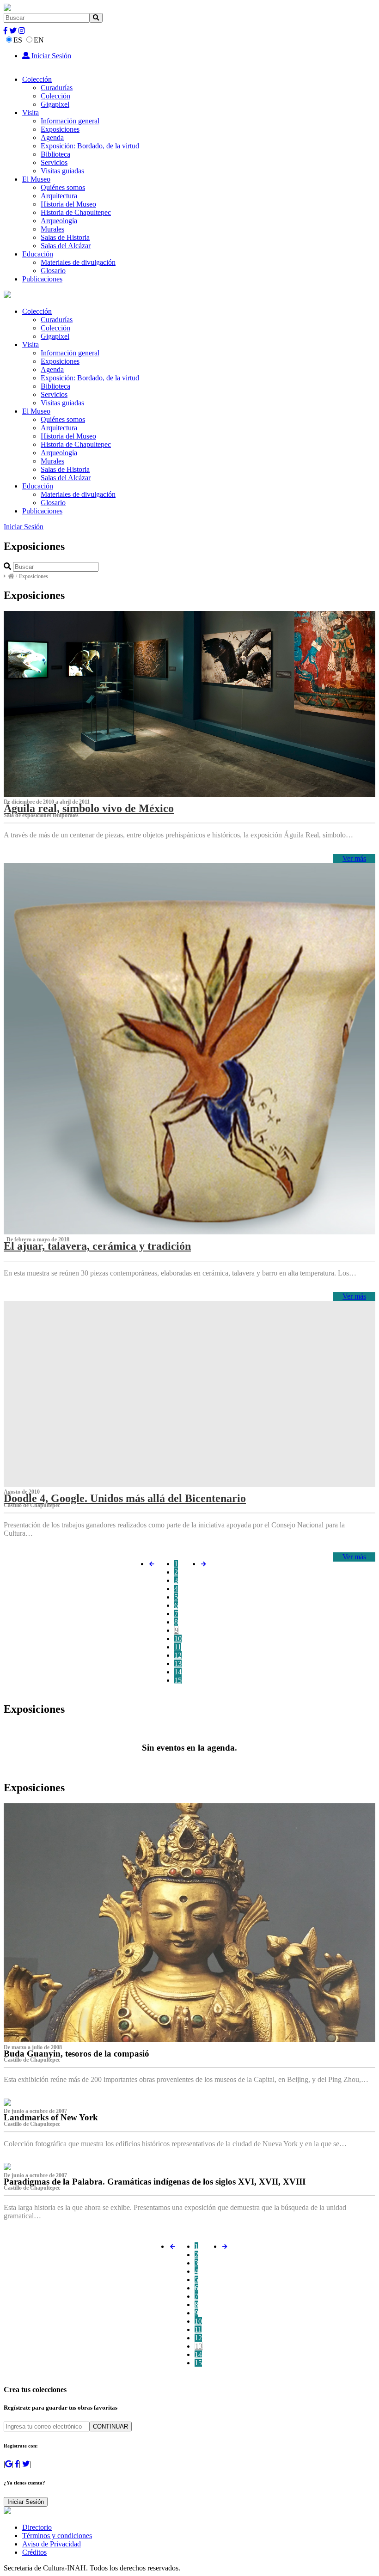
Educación (38, 254)
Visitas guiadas (62, 171)
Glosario (53, 271)
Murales (52, 229)
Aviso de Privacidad (52, 2544)
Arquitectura (59, 196)
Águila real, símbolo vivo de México (89, 808)
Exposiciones (60, 129)
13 (178, 1663)
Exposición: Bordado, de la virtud (90, 146)
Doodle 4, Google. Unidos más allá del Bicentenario (125, 1498)
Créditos (34, 2552)
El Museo (36, 179)
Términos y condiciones (57, 2536)
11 (178, 1647)
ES (18, 40)
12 (178, 1655)
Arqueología (59, 221)
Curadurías (57, 88)
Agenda (52, 137)
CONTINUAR (110, 2426)
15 (178, 1680)
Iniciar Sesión (50, 56)
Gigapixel (55, 104)
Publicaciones (42, 279)
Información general (70, 121)
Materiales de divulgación (78, 262)
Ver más (354, 858)
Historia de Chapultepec (76, 212)
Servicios (54, 162)
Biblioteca (55, 154)
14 (178, 1672)
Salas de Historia (65, 237)
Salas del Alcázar (66, 246)
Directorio (37, 2527)
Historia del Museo (68, 204)
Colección (37, 79)
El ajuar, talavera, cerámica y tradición (97, 1246)
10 (178, 1639)
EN (39, 40)
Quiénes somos (63, 187)
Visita (31, 113)
